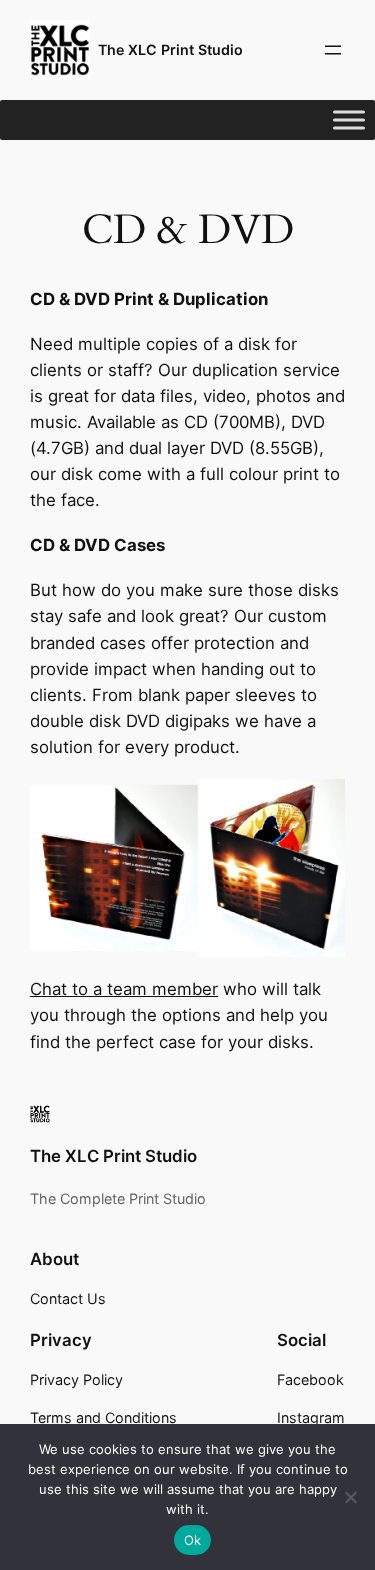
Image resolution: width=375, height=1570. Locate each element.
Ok (193, 1540)
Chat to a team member (124, 989)
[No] (350, 1497)
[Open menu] (333, 50)
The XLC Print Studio (170, 49)
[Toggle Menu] (349, 119)
